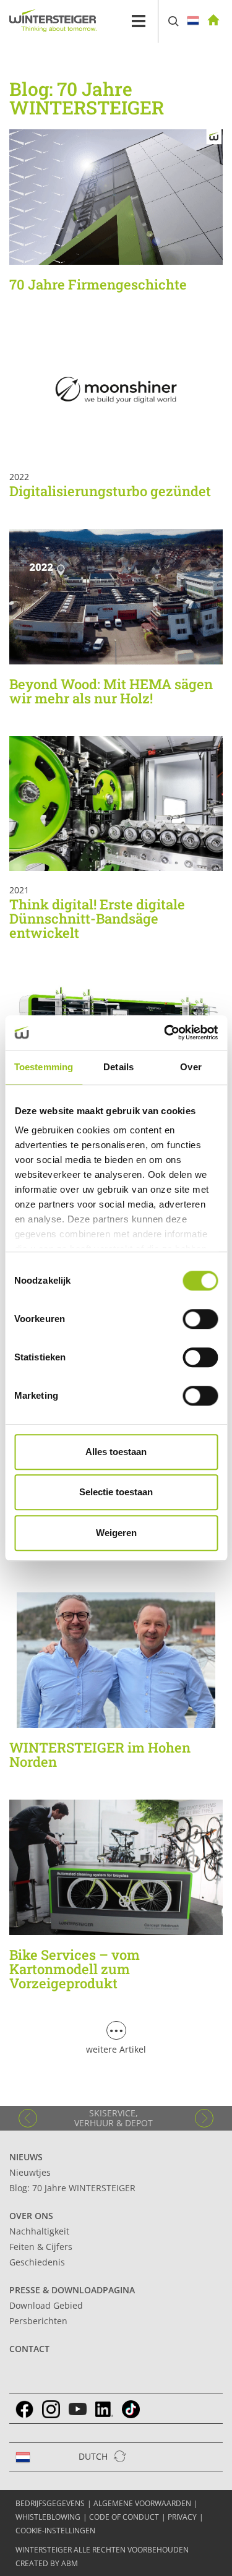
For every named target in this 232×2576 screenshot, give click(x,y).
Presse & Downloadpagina (72, 2290)
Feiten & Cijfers (41, 2247)
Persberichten (38, 2321)
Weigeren (116, 1533)
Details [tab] (118, 1067)
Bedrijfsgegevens (50, 2503)
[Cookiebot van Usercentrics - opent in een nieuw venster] (165, 1033)
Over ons (31, 2216)
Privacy (182, 2517)
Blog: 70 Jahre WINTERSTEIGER (72, 2188)
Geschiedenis (37, 2262)
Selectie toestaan (116, 1492)
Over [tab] (191, 1067)
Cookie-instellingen (55, 2531)
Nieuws (26, 2157)
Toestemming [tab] (44, 1067)
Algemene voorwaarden (142, 2503)
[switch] (200, 1319)
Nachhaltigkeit (39, 2231)
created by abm (47, 2563)
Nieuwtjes (30, 2172)
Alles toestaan (116, 1452)
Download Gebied (46, 2305)
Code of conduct (124, 2517)
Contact (29, 2349)
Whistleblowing (48, 2517)
